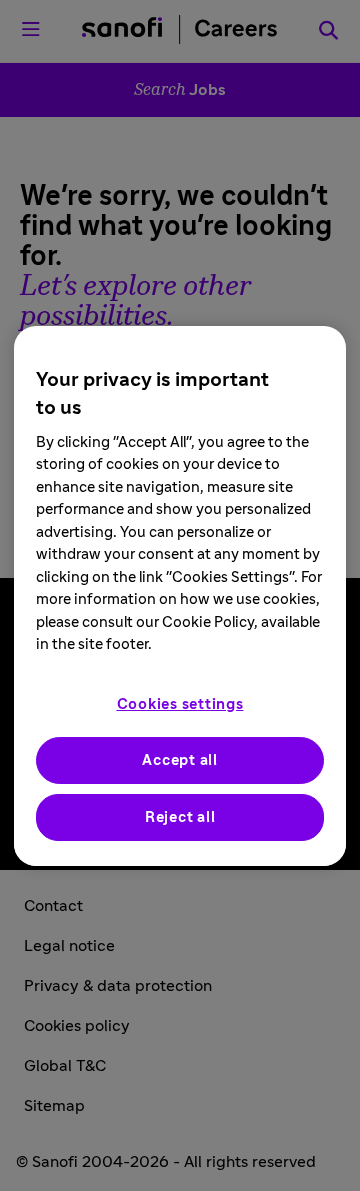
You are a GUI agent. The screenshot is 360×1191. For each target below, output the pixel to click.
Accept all (180, 760)
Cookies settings (180, 704)
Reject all (180, 817)
